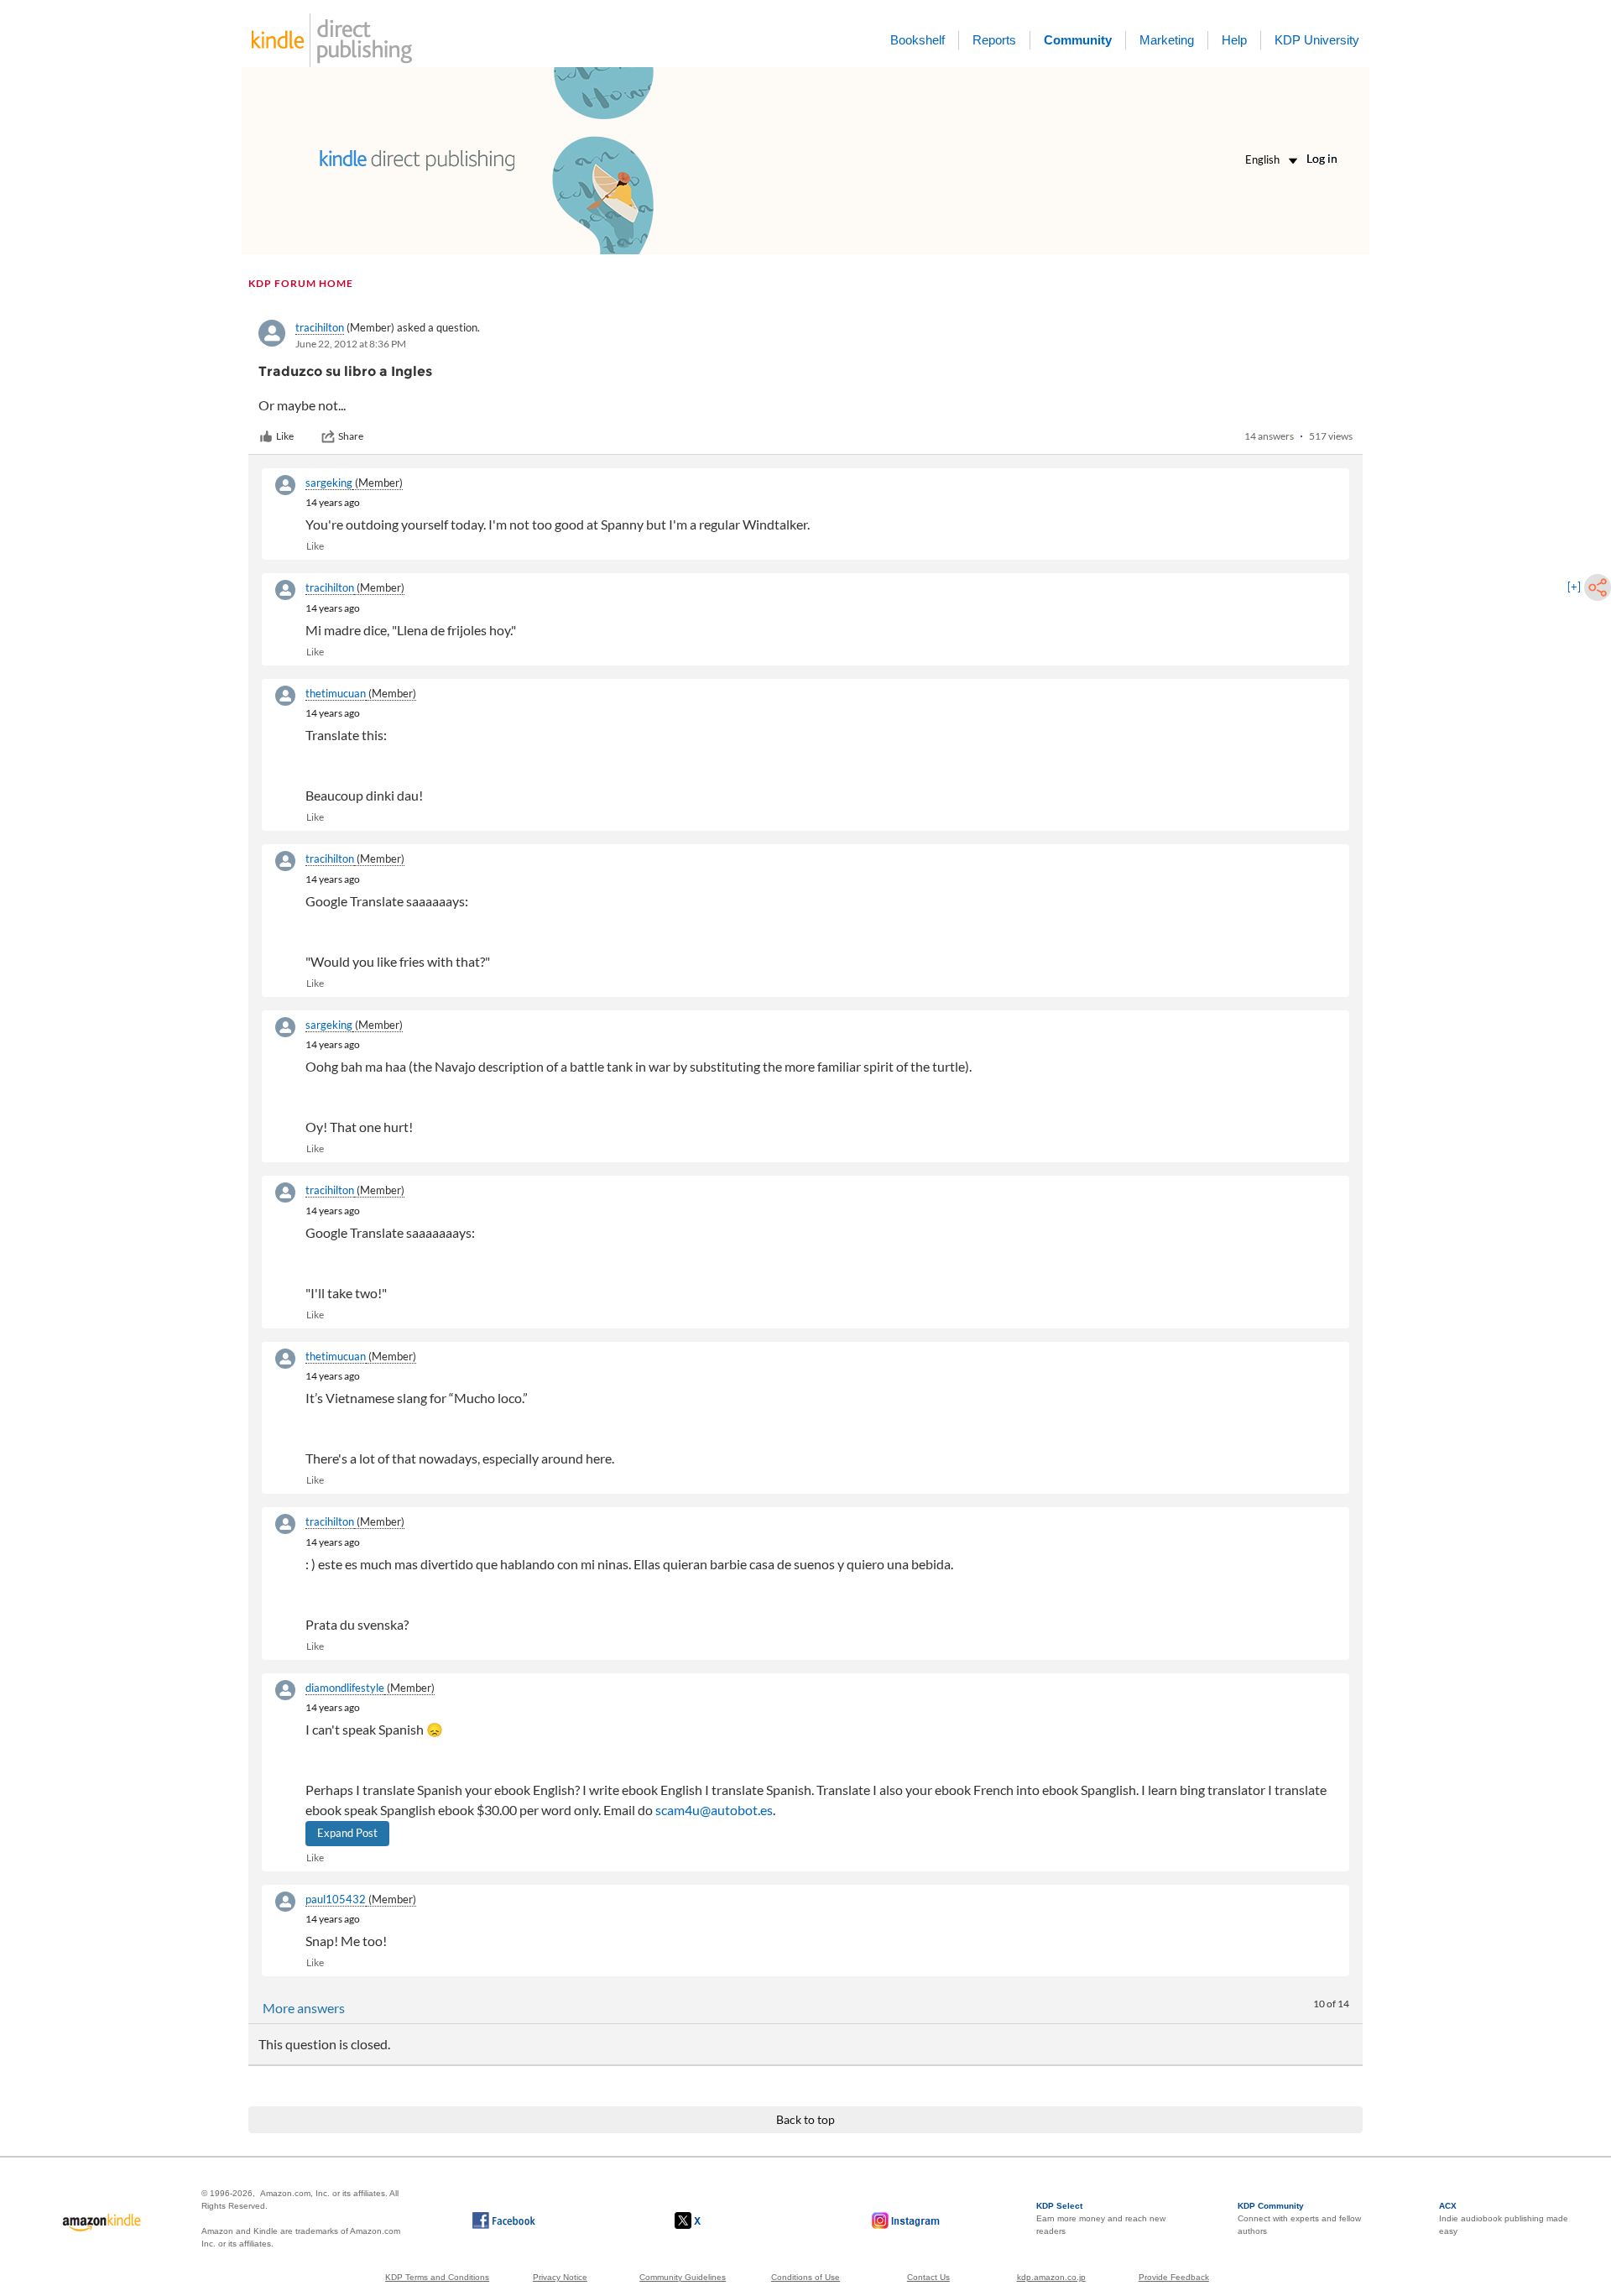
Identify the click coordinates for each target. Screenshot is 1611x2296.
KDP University (1317, 40)
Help (1234, 40)
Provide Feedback (1174, 2277)
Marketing (1167, 40)
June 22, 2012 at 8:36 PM (351, 344)
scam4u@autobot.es (714, 1810)
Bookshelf (918, 40)
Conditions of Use (805, 2277)
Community (1078, 40)
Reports (994, 40)
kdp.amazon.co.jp (1051, 2277)
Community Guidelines (683, 2277)
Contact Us (928, 2277)
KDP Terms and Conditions (437, 2277)
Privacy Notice (560, 2277)
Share (351, 436)
